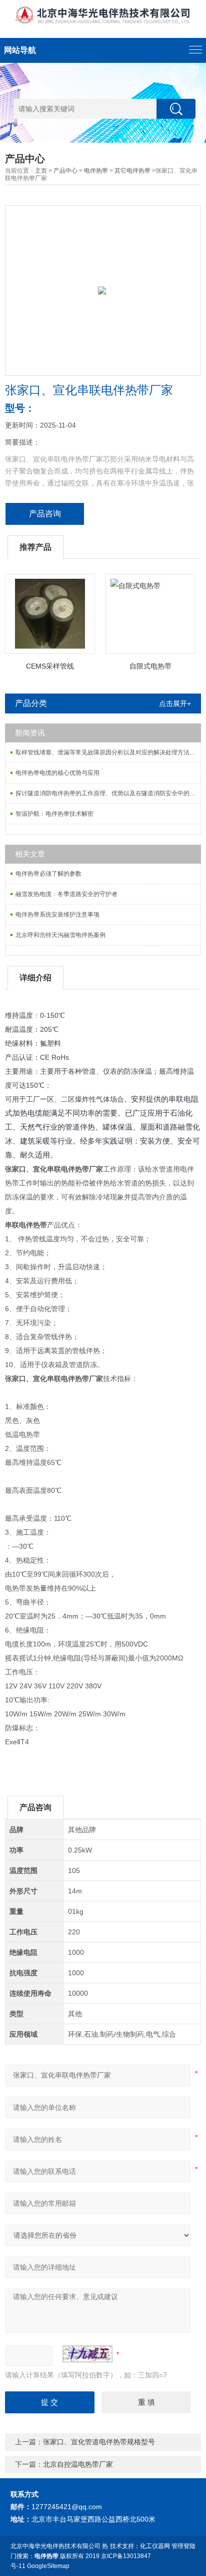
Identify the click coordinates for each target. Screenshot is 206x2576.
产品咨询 (45, 514)
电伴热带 (96, 171)
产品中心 (65, 171)
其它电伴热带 (132, 171)
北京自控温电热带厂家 (78, 2464)
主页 (41, 171)
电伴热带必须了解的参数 (48, 874)
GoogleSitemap (48, 2566)
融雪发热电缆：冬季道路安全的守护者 (66, 894)
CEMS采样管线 (50, 666)
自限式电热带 (150, 666)
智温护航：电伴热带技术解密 (54, 814)
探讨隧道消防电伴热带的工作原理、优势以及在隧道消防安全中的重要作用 (108, 793)
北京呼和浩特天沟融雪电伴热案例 (60, 935)
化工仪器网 (155, 2546)
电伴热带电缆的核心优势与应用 (57, 773)
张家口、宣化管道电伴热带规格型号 (99, 2442)
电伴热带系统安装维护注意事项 (57, 915)
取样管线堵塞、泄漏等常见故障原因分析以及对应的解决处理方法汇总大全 (108, 752)
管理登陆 (183, 2546)
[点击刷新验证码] (87, 2354)
